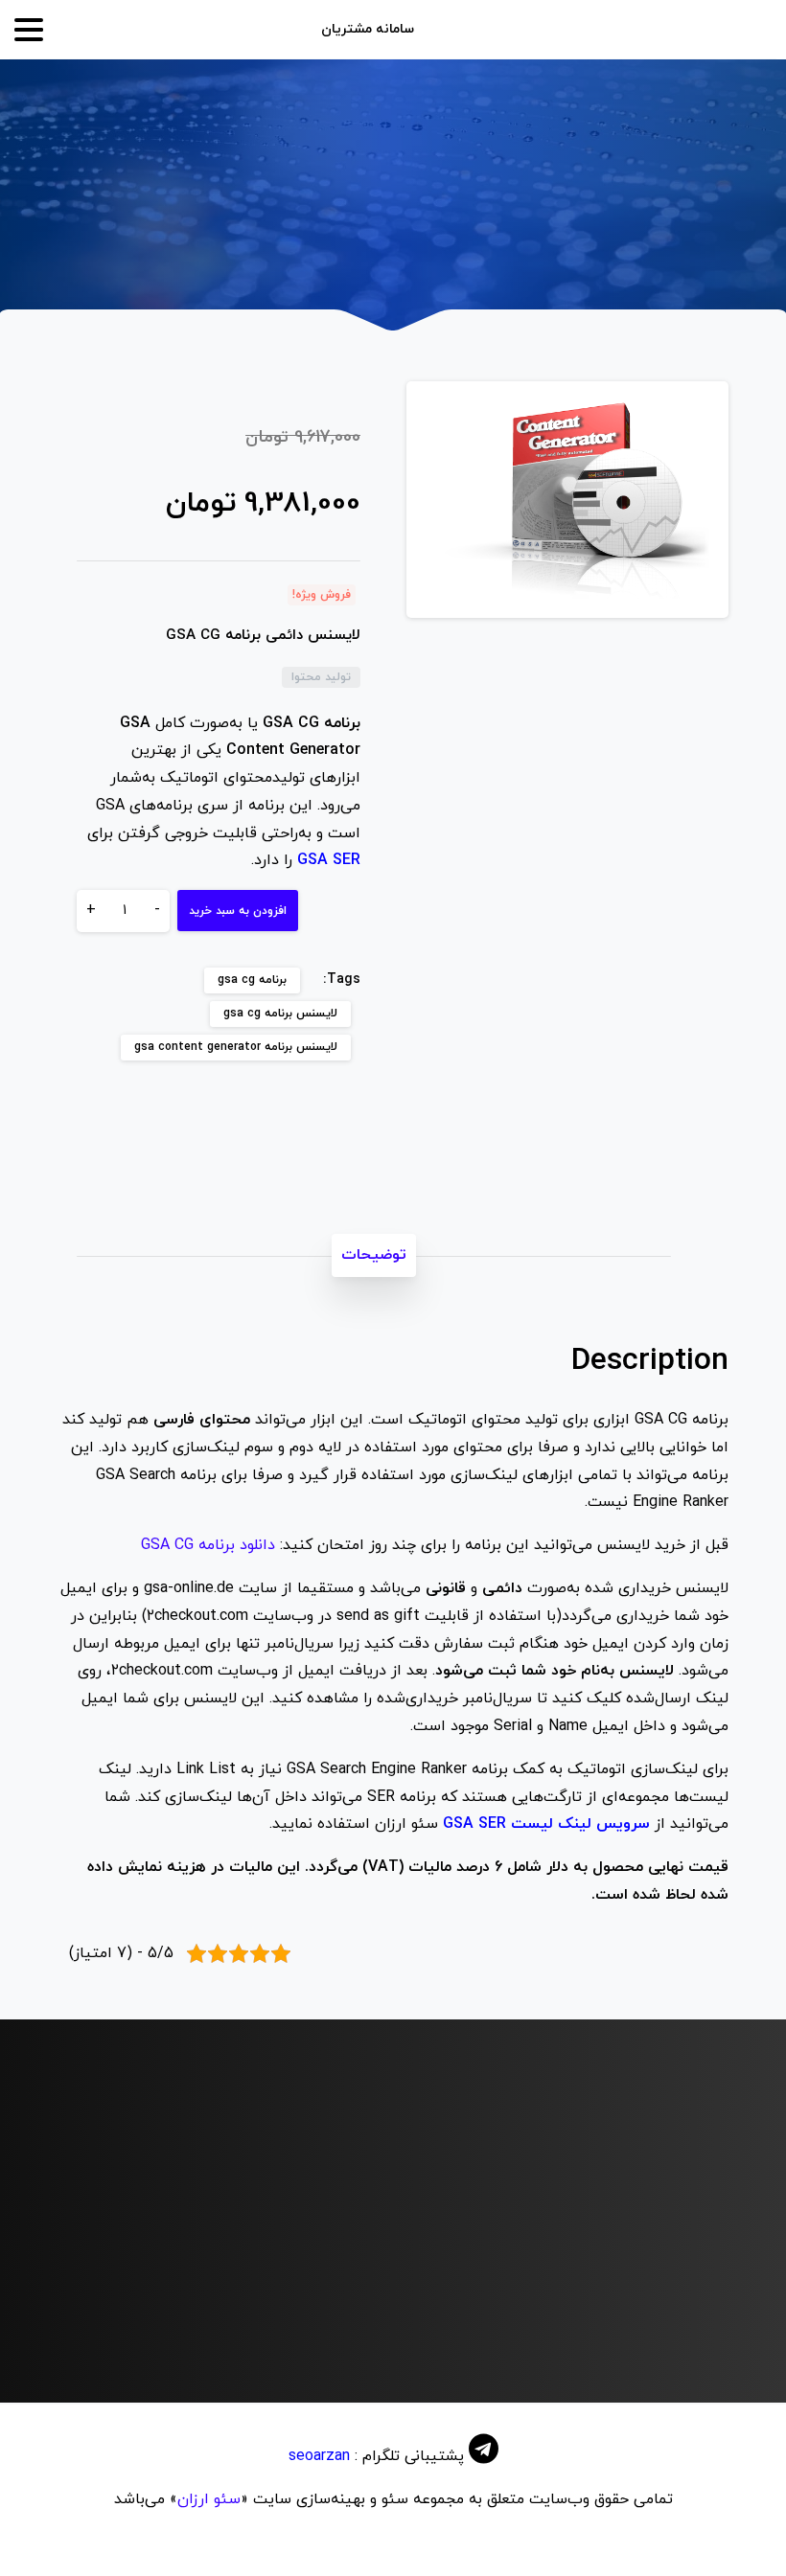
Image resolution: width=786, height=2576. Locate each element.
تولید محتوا (453, 202)
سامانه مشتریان (368, 30)
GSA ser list (318, 2347)
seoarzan (319, 2456)
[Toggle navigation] (29, 30)
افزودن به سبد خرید (238, 911)
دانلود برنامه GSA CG (208, 1545)
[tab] (374, 1255)
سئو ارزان (209, 2499)
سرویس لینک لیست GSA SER (546, 1824)
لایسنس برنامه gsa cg (280, 1014)
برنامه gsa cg (252, 980)
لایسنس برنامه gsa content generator (236, 1047)
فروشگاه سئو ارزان (576, 202)
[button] (696, 414)
